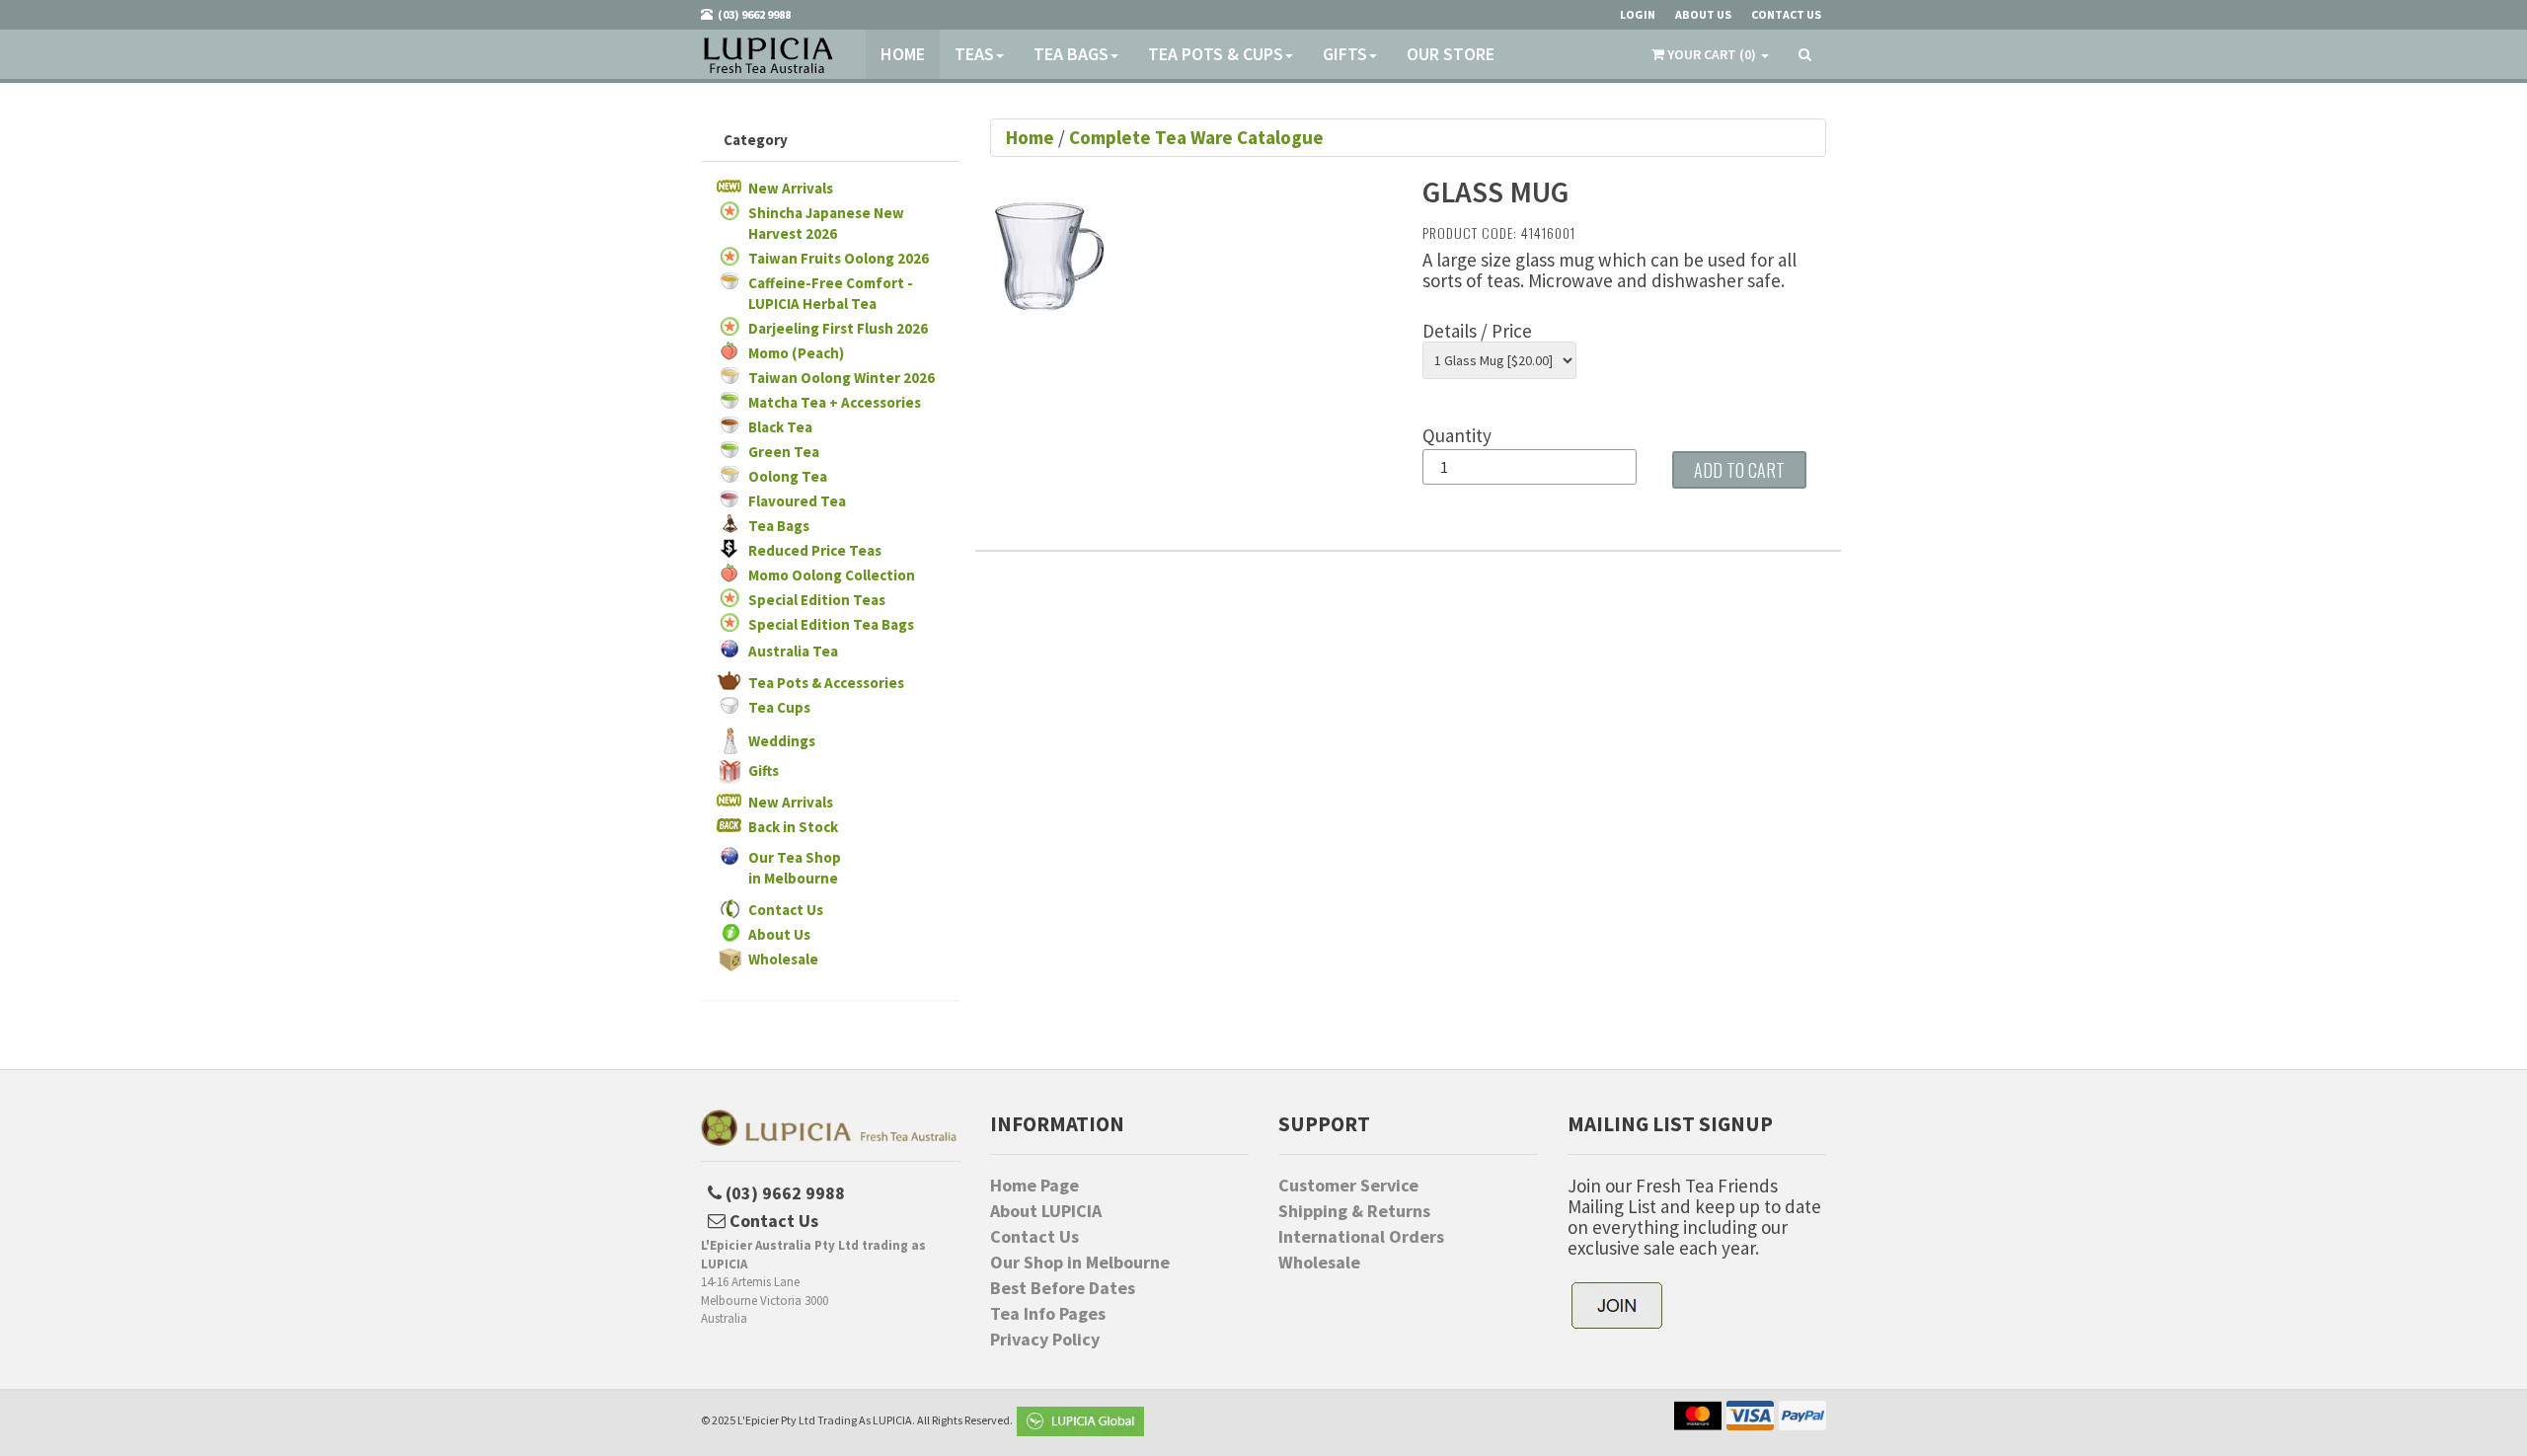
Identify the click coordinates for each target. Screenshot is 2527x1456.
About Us (779, 934)
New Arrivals (791, 188)
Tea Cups (779, 707)
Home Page (1034, 1186)
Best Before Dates (1063, 1288)
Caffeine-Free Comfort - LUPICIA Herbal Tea (831, 293)
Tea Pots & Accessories (826, 683)
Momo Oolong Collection (832, 575)
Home (903, 54)
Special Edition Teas (817, 600)
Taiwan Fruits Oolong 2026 (839, 258)
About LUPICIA (1046, 1211)
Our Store (1451, 54)
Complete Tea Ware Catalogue (1196, 137)
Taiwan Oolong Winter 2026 (842, 378)
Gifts (1345, 54)
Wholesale (783, 959)
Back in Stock (793, 827)
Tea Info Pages (1048, 1314)
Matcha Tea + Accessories (835, 402)
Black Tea (780, 427)
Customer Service (1348, 1186)
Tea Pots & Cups (1216, 54)
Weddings (782, 741)
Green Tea (784, 452)
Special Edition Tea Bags (831, 624)
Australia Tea (793, 651)
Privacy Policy (1045, 1340)
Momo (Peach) (796, 353)
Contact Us (786, 910)
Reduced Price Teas (815, 550)
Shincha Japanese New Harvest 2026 (826, 223)
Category (756, 140)
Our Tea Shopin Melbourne (795, 868)
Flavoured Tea (797, 501)
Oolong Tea (788, 476)
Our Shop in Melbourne (1080, 1263)
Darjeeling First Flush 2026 (838, 328)
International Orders (1361, 1237)
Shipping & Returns (1354, 1211)
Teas (974, 54)
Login (1638, 14)
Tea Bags (1071, 54)
